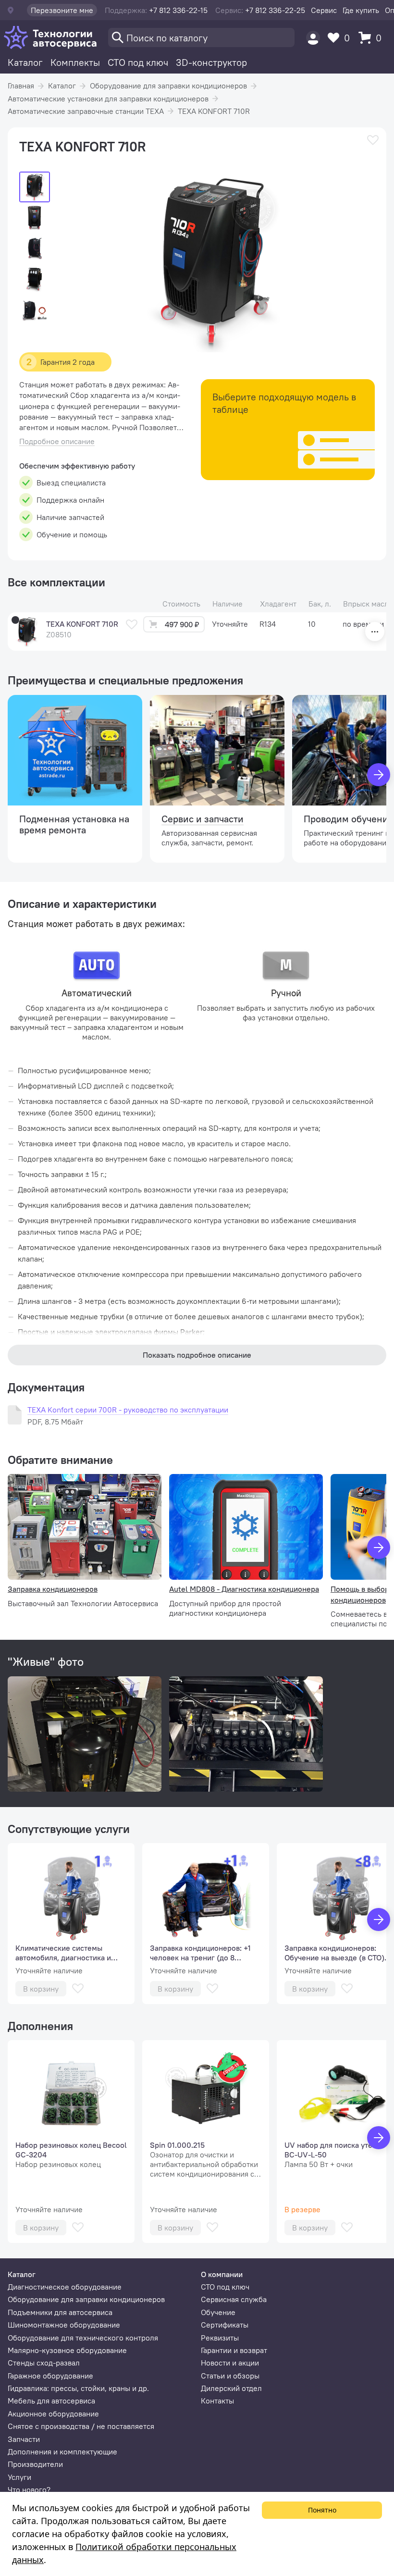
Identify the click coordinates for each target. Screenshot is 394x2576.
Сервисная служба (234, 2299)
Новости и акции (230, 2363)
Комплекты (75, 62)
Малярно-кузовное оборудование (67, 2350)
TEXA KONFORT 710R (214, 111)
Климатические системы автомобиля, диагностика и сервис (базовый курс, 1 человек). (63, 1953)
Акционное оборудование (53, 2414)
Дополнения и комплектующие (62, 2452)
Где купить (361, 10)
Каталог (25, 62)
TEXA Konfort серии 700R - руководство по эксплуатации (128, 1410)
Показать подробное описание (197, 1355)
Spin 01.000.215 (177, 2145)
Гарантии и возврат (234, 2350)
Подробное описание (57, 441)
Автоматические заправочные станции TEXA (86, 111)
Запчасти (24, 2439)
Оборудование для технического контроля (83, 2338)
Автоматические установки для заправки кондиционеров (108, 99)
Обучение (218, 2312)
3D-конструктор (211, 62)
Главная (21, 86)
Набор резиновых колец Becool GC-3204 (71, 2150)
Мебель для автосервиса (51, 2401)
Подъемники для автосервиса (60, 2312)
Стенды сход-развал (44, 2363)
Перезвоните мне (62, 10)
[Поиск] (201, 37)
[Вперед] (379, 775)
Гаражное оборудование (50, 2376)
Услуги (19, 2477)
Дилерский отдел (231, 2388)
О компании (222, 2274)
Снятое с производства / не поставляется (81, 2426)
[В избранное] (373, 140)
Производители (35, 2464)
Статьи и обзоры (230, 2376)
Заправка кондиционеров (53, 1589)
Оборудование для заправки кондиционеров (168, 86)
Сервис (324, 10)
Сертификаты (225, 2325)
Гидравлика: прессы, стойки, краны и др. (78, 2388)
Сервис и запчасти (203, 819)
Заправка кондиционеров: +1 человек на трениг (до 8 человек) (200, 1953)
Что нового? (29, 2489)
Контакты (217, 2401)
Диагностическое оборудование (65, 2287)
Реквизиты (220, 2338)
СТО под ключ (138, 62)
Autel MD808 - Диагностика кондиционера (244, 1589)
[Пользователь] (313, 38)
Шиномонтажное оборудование (64, 2325)
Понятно (322, 2510)
